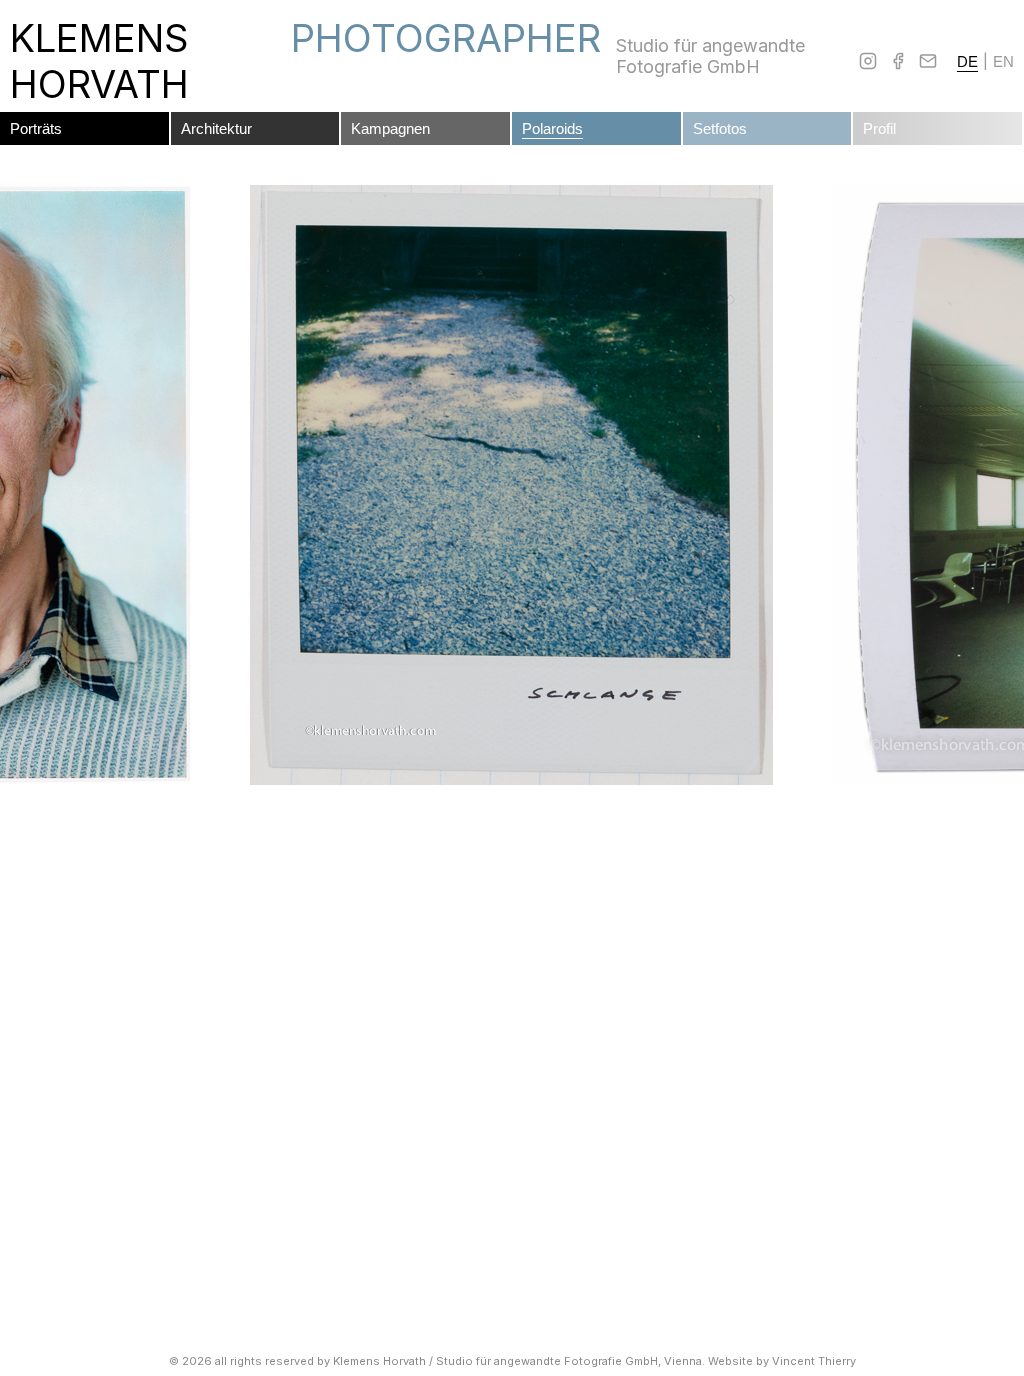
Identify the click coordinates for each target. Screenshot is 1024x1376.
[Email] (928, 61)
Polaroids (552, 128)
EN (1003, 61)
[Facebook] (898, 61)
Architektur (216, 128)
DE (967, 61)
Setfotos (720, 128)
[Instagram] (868, 61)
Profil (879, 128)
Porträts (36, 128)
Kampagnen (390, 128)
